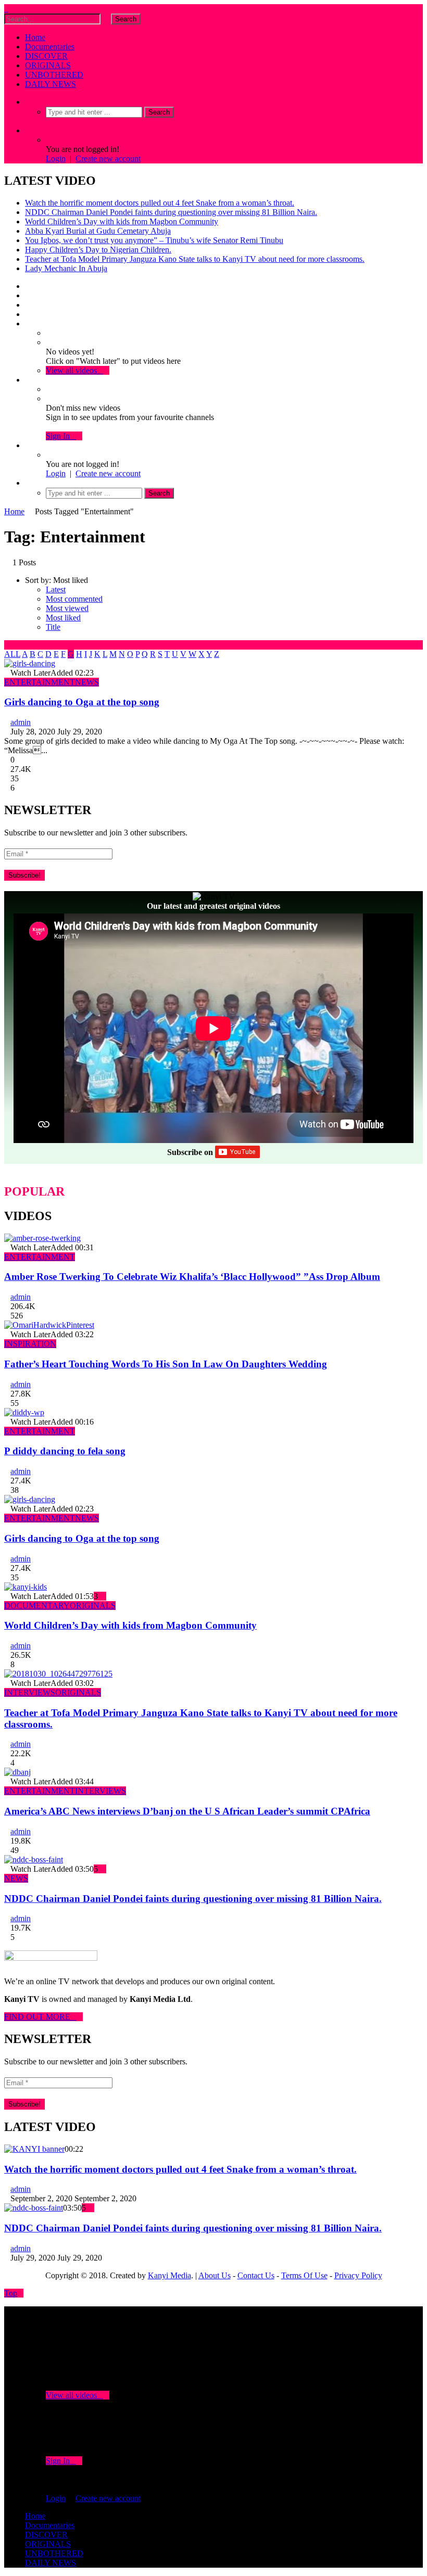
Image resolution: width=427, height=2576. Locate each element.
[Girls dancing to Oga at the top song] (30, 663)
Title (53, 627)
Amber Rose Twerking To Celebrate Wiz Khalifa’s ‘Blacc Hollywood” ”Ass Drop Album (192, 1277)
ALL (12, 654)
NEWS (87, 682)
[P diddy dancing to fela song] (24, 1412)
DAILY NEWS (51, 84)
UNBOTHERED (54, 75)
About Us (215, 2275)
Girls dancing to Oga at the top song (82, 702)
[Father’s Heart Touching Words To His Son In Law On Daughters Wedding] (49, 1325)
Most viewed (67, 608)
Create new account (108, 158)
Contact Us (256, 2275)
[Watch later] (28, 323)
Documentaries (50, 47)
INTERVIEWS (30, 1692)
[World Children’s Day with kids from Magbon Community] (26, 1587)
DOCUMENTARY (37, 1606)
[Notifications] (28, 380)
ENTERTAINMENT (40, 682)
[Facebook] (28, 286)
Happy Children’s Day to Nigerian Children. (98, 250)
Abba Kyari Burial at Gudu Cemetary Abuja (98, 231)
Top (11, 2293)
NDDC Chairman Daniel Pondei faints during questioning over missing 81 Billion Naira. (171, 212)
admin (21, 722)
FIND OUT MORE (40, 2017)
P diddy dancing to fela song (65, 1451)
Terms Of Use (304, 2275)
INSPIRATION (30, 1344)
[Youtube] (28, 305)
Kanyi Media (169, 2275)
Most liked (63, 618)
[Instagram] (28, 314)
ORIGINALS (48, 65)
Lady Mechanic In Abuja (66, 268)
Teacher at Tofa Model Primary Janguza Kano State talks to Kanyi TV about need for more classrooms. (195, 259)
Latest (56, 589)
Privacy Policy (358, 2275)
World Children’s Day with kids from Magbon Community (122, 221)
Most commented (74, 599)
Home (35, 37)
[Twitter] (28, 295)
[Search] (28, 102)
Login (56, 158)
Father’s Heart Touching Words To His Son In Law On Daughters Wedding (166, 1364)
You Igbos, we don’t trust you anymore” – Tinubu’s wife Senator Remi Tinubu (154, 240)
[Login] (28, 445)
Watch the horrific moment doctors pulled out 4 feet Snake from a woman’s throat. (160, 203)
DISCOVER (46, 56)
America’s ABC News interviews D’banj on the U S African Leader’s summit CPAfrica (187, 1811)
